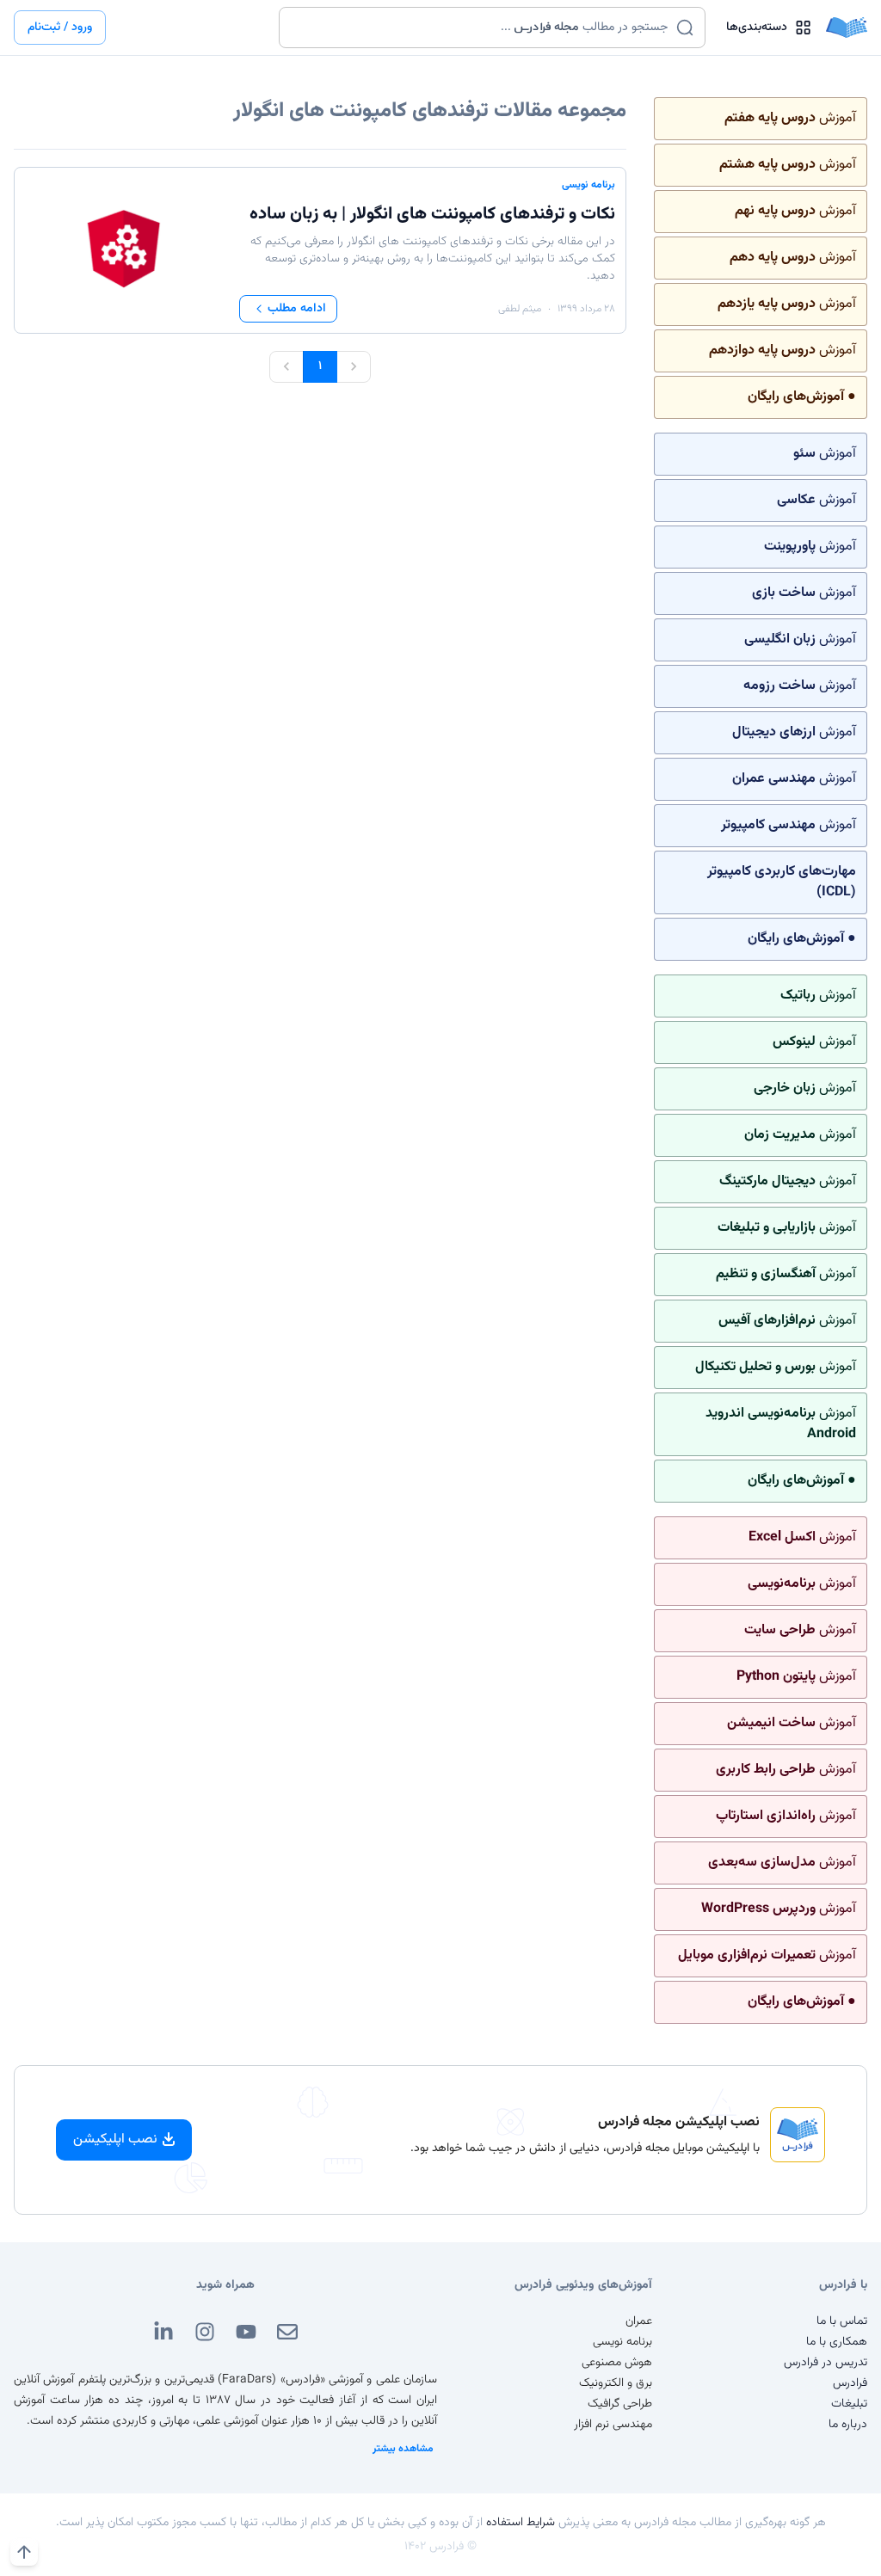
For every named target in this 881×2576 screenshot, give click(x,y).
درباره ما (848, 2425)
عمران (639, 2321)
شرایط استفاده (521, 2523)
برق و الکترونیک (616, 2383)
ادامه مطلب (297, 309)
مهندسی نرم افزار (613, 2425)
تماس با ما (842, 2321)
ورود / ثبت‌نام (60, 28)
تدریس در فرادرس (826, 2363)
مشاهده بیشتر (403, 2449)
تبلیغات (849, 2404)
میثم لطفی (520, 309)
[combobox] (481, 28)
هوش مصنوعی (617, 2363)
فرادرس (850, 2383)
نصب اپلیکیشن (115, 2139)
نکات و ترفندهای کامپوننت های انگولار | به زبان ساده (432, 214)
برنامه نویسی (588, 185)
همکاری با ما (837, 2342)
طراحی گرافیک (620, 2404)
